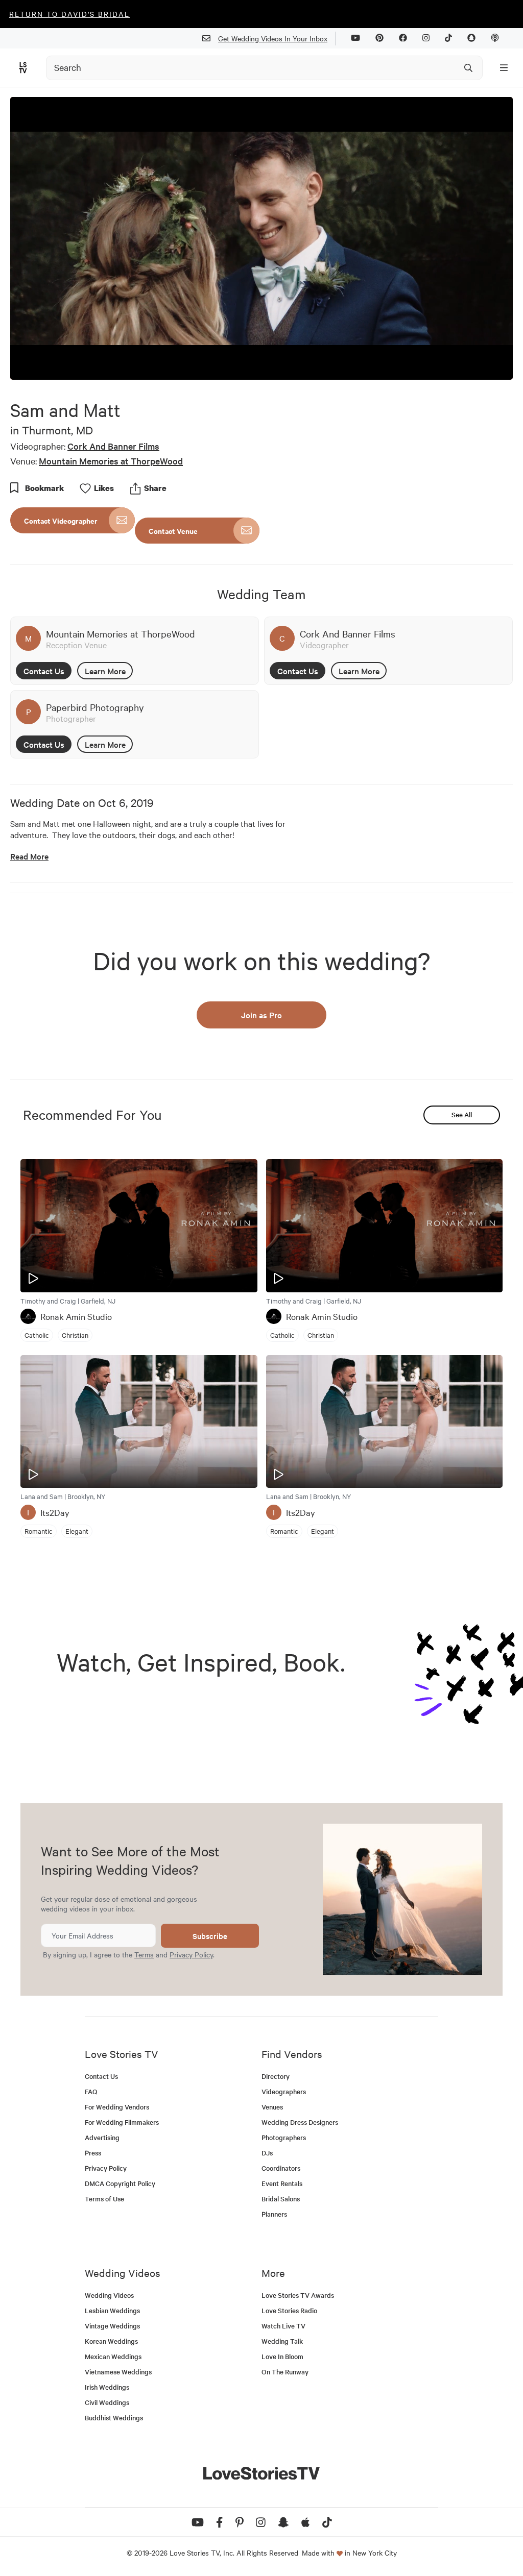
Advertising (102, 2137)
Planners (274, 2214)
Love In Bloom (282, 2356)
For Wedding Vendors (117, 2107)
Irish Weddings (107, 2387)
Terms (144, 1954)
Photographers (284, 2137)
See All (462, 1114)
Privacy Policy (191, 1954)
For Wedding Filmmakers (122, 2122)
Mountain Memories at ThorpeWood (111, 461)
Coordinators (281, 2168)
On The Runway (285, 2372)
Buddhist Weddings (114, 2418)
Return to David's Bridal (69, 14)
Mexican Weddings (113, 2356)
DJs (267, 2153)
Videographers (284, 2091)
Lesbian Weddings (112, 2310)
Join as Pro (261, 1015)
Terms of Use (104, 2199)
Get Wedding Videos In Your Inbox (273, 38)
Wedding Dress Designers (300, 2122)
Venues (272, 2107)
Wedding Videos (109, 2295)
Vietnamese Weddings (118, 2372)
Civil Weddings (107, 2402)
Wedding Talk (282, 2341)
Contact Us (44, 671)
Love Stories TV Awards (298, 2295)
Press (93, 2153)
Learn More (105, 671)
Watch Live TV (283, 2326)
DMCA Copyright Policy (120, 2183)
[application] (261, 238)
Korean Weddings (111, 2341)
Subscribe (210, 1936)
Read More (29, 856)
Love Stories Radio (289, 2310)
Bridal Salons (281, 2199)
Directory (276, 2076)
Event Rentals (282, 2183)
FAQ (91, 2091)
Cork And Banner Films (113, 446)
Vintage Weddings (112, 2326)
